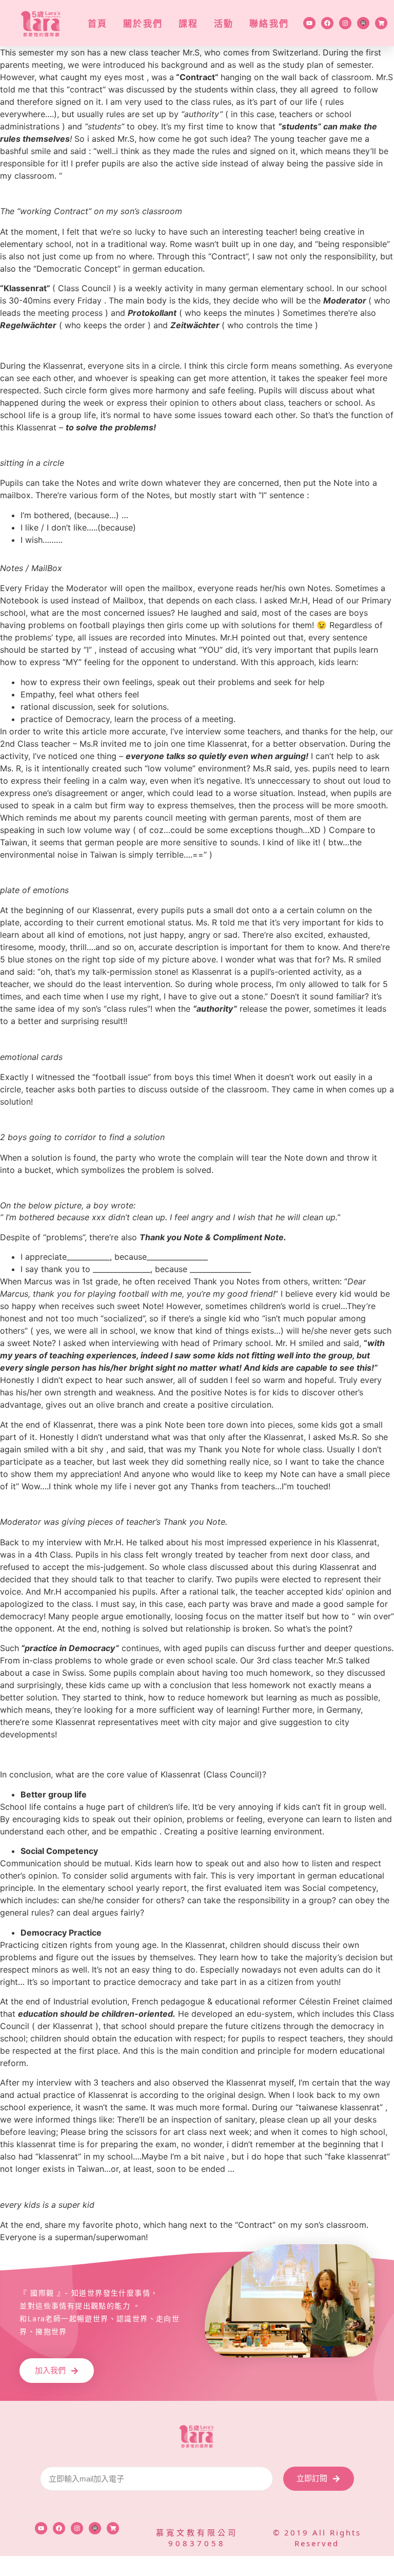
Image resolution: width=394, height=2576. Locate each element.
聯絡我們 (269, 23)
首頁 (98, 23)
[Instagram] (345, 23)
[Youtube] (309, 23)
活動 (224, 23)
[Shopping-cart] (381, 23)
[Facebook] (327, 23)
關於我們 (143, 23)
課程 (189, 23)
